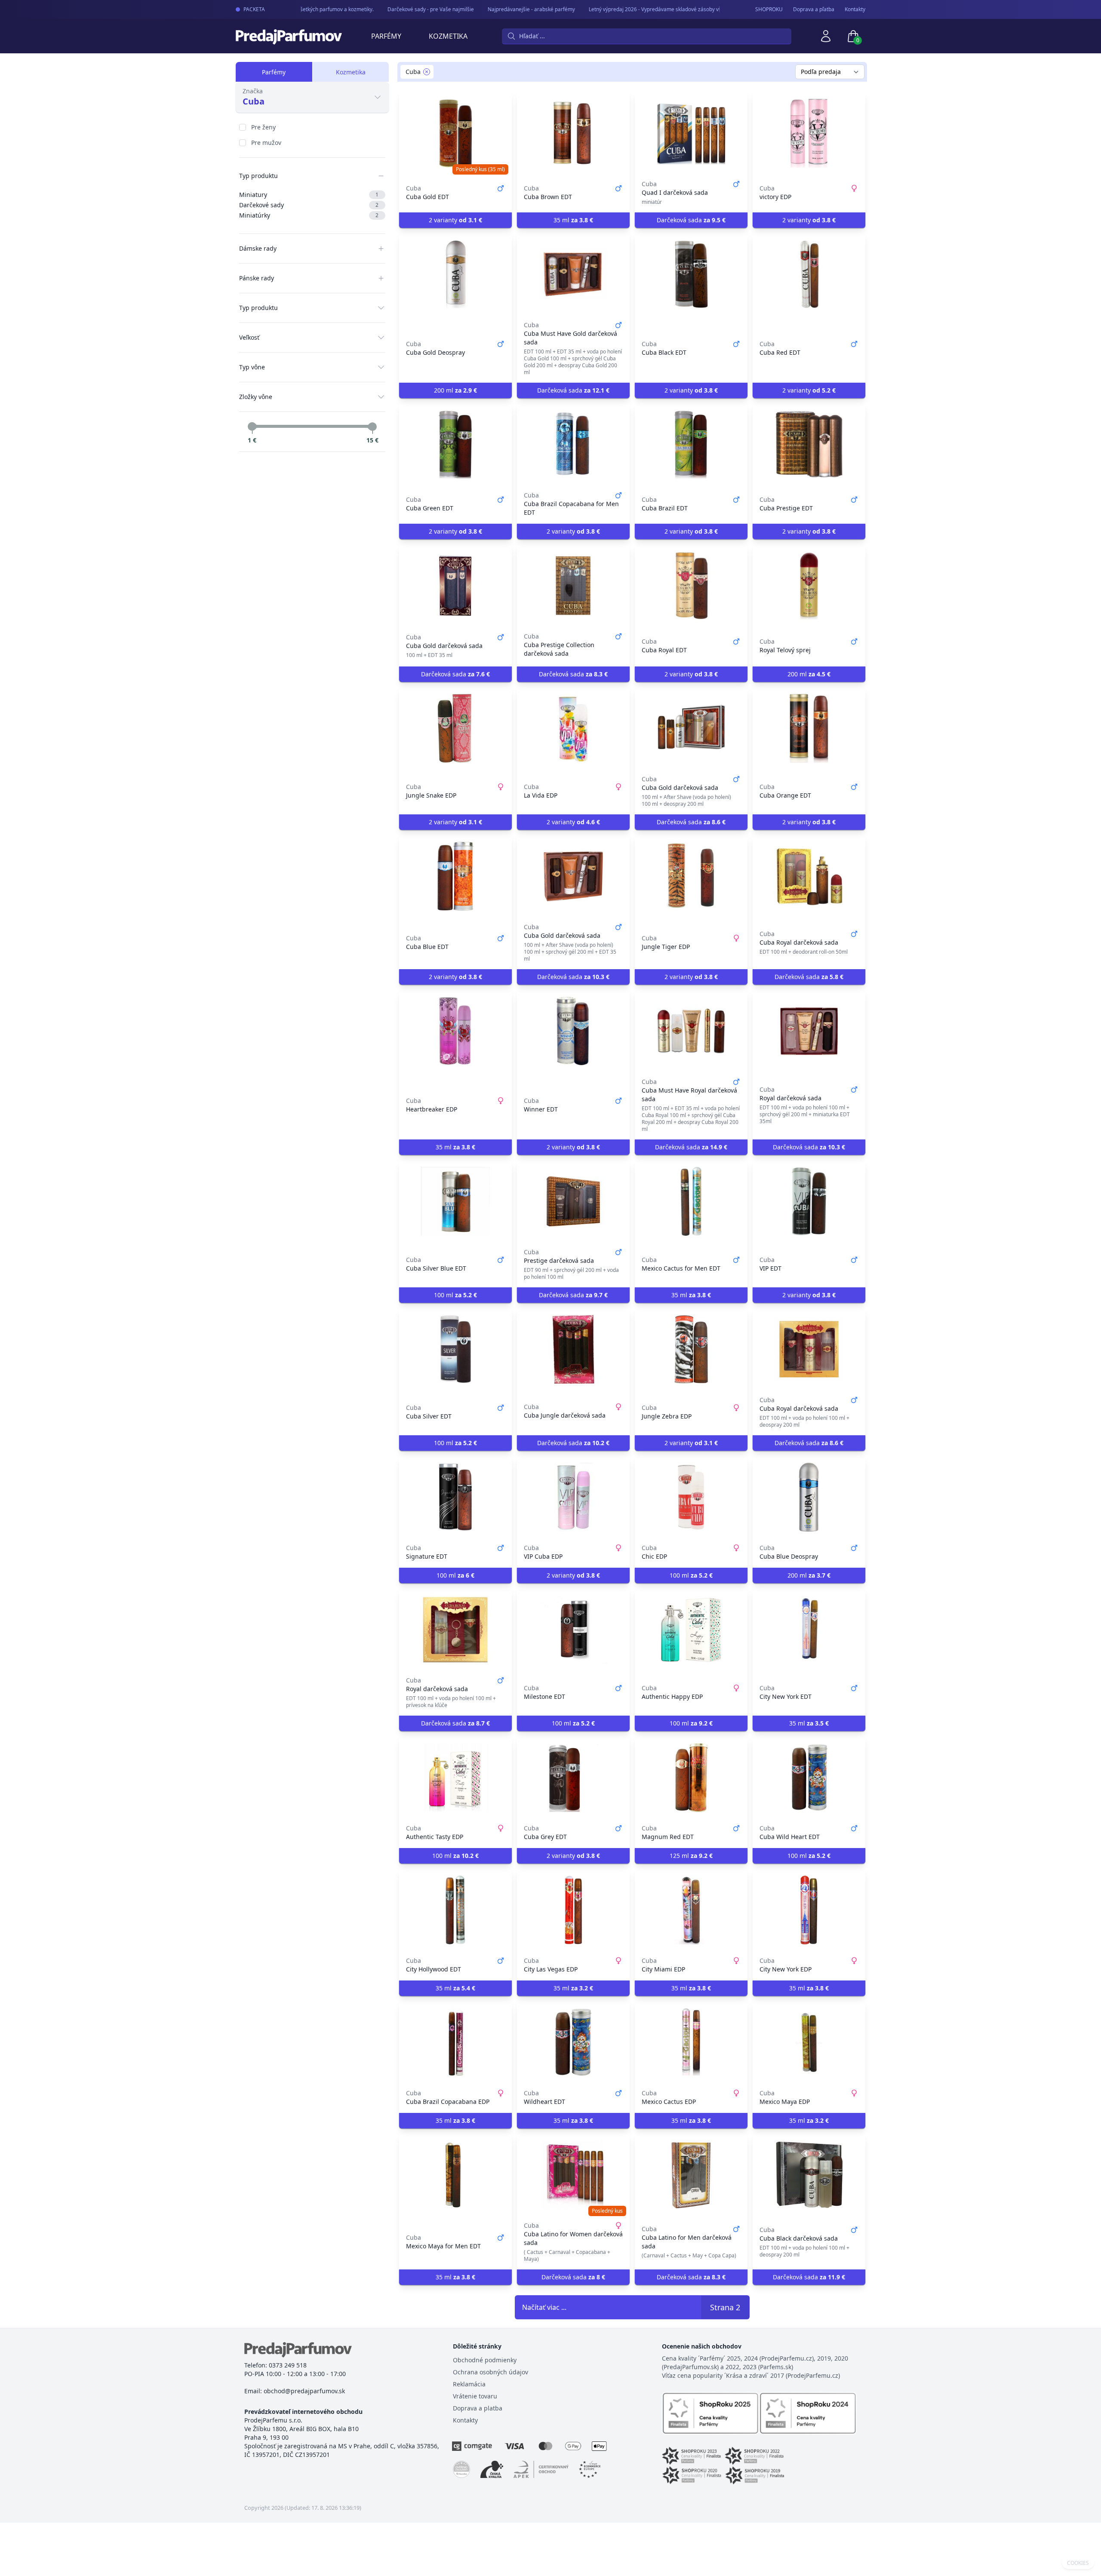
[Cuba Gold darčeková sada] (455, 586)
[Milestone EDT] (573, 1630)
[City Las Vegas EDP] (573, 1910)
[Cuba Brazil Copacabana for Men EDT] (573, 445)
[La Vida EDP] (573, 728)
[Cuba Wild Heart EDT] (809, 1778)
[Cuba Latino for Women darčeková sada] (573, 2175)
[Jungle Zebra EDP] (691, 1349)
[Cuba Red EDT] (809, 274)
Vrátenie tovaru (475, 2396)
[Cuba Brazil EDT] (691, 445)
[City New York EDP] (809, 1910)
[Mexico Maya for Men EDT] (455, 2175)
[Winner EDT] (573, 1031)
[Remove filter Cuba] (427, 72)
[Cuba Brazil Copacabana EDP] (455, 2042)
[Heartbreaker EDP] (455, 1031)
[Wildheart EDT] (573, 2042)
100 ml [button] (455, 1295)
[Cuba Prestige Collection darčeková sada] (573, 586)
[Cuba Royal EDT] (691, 586)
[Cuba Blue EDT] (455, 876)
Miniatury (309, 195)
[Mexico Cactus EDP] (691, 2042)
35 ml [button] (573, 220)
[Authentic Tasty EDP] (455, 1778)
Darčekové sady (309, 205)
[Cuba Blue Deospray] (809, 1497)
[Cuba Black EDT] (691, 274)
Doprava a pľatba (814, 9)
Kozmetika (448, 36)
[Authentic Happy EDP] (691, 1630)
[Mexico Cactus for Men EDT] (691, 1201)
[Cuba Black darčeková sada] (809, 2175)
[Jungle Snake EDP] (455, 728)
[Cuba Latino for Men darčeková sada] (691, 2175)
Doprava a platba (478, 2408)
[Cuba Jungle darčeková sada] (573, 1349)
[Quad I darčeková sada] (691, 133)
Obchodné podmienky (485, 2360)
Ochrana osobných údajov (491, 2372)
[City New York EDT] (809, 1630)
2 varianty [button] (455, 220)
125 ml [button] (691, 1856)
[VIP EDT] (809, 1201)
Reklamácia (469, 2384)
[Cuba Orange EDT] (809, 728)
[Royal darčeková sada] (809, 1031)
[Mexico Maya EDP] (809, 2042)
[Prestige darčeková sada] (573, 1201)
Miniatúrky (309, 215)
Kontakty (855, 9)
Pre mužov (266, 143)
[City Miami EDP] (691, 1910)
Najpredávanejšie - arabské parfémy (508, 9)
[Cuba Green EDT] (455, 445)
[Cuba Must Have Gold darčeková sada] (573, 274)
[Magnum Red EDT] (691, 1778)
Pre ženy (263, 127)
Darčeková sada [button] (691, 220)
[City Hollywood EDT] (455, 1910)
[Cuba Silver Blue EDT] (455, 1201)
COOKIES (1078, 2563)
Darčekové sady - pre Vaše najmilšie (407, 9)
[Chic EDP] (691, 1497)
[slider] (252, 427)
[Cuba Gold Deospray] (455, 274)
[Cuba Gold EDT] (455, 133)
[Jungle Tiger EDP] (691, 876)
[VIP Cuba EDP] (573, 1497)
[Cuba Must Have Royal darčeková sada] (691, 1031)
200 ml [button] (455, 390)
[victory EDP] (809, 133)
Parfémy (386, 36)
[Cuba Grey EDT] (573, 1778)
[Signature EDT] (455, 1497)
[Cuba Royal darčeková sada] (809, 876)
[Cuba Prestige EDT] (809, 445)
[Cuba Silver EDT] (455, 1349)
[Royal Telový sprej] (809, 586)
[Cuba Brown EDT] (573, 133)
